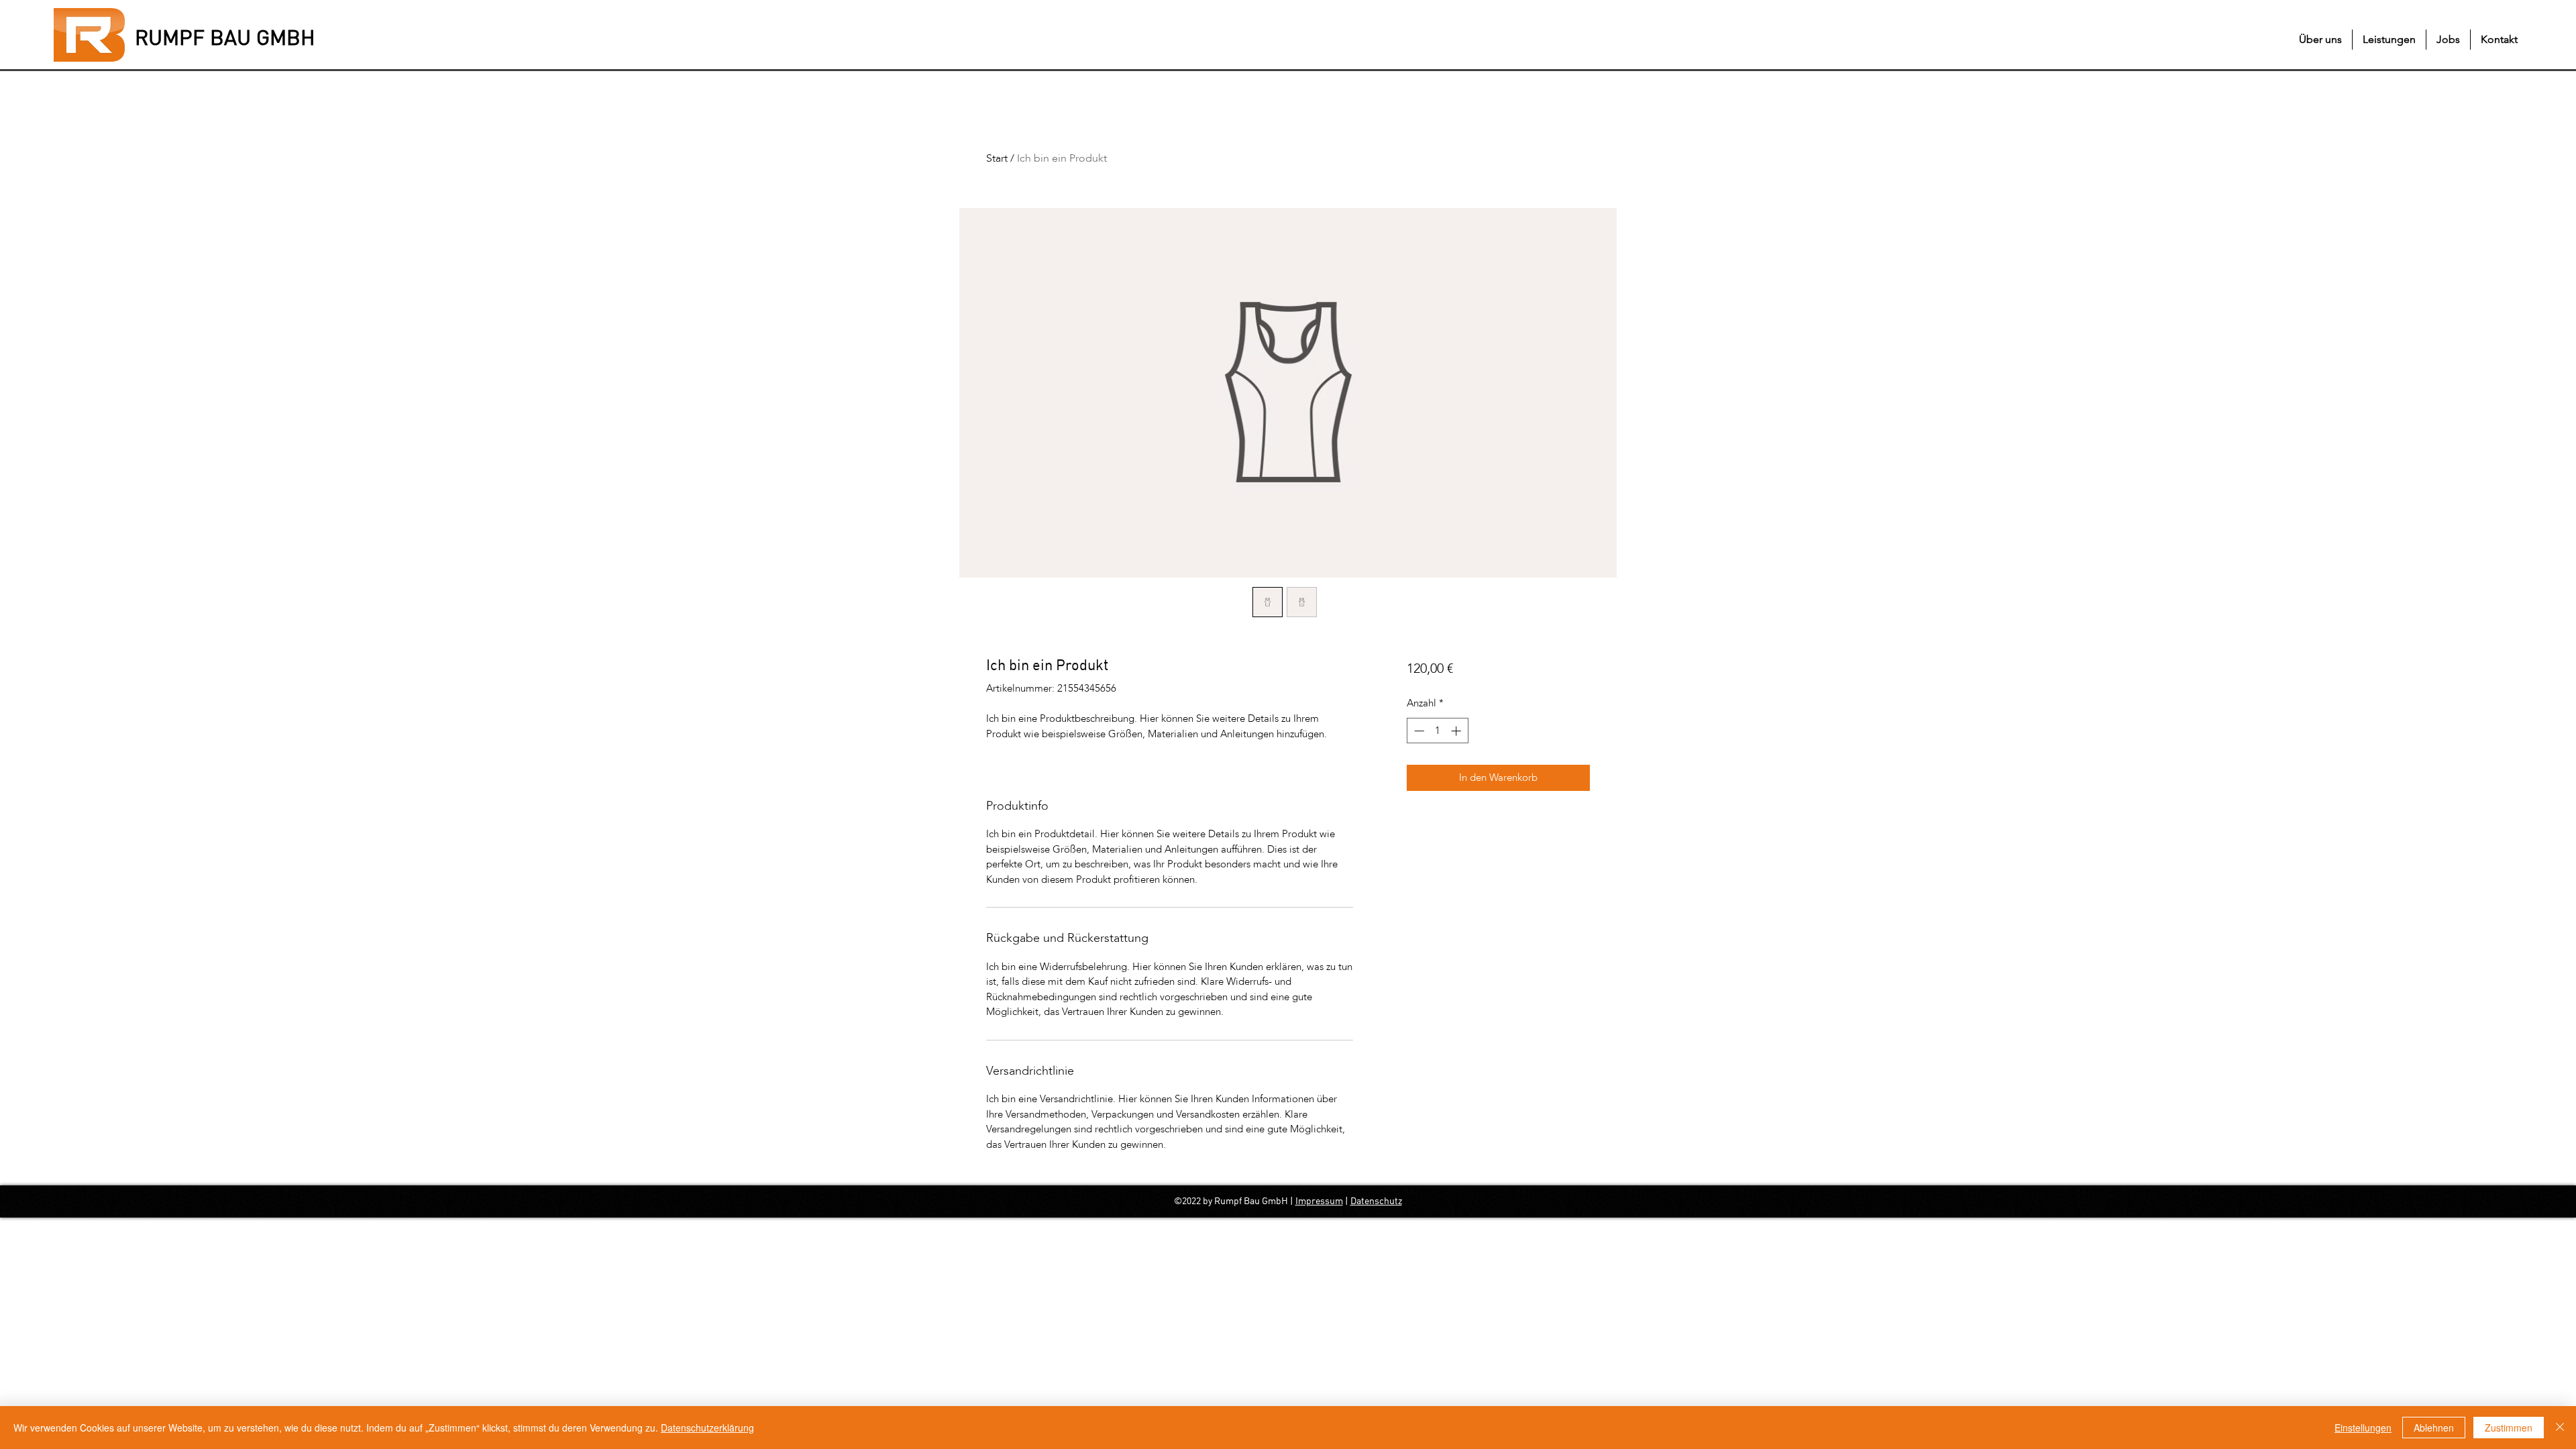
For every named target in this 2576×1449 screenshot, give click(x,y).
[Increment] (1457, 731)
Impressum (1319, 1201)
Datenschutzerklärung (707, 1428)
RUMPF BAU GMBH (225, 39)
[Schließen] (2560, 1428)
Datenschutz (1376, 1201)
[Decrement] (1418, 731)
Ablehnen (2434, 1428)
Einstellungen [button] (2363, 1428)
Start (997, 158)
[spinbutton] (1437, 731)
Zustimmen (2509, 1428)
